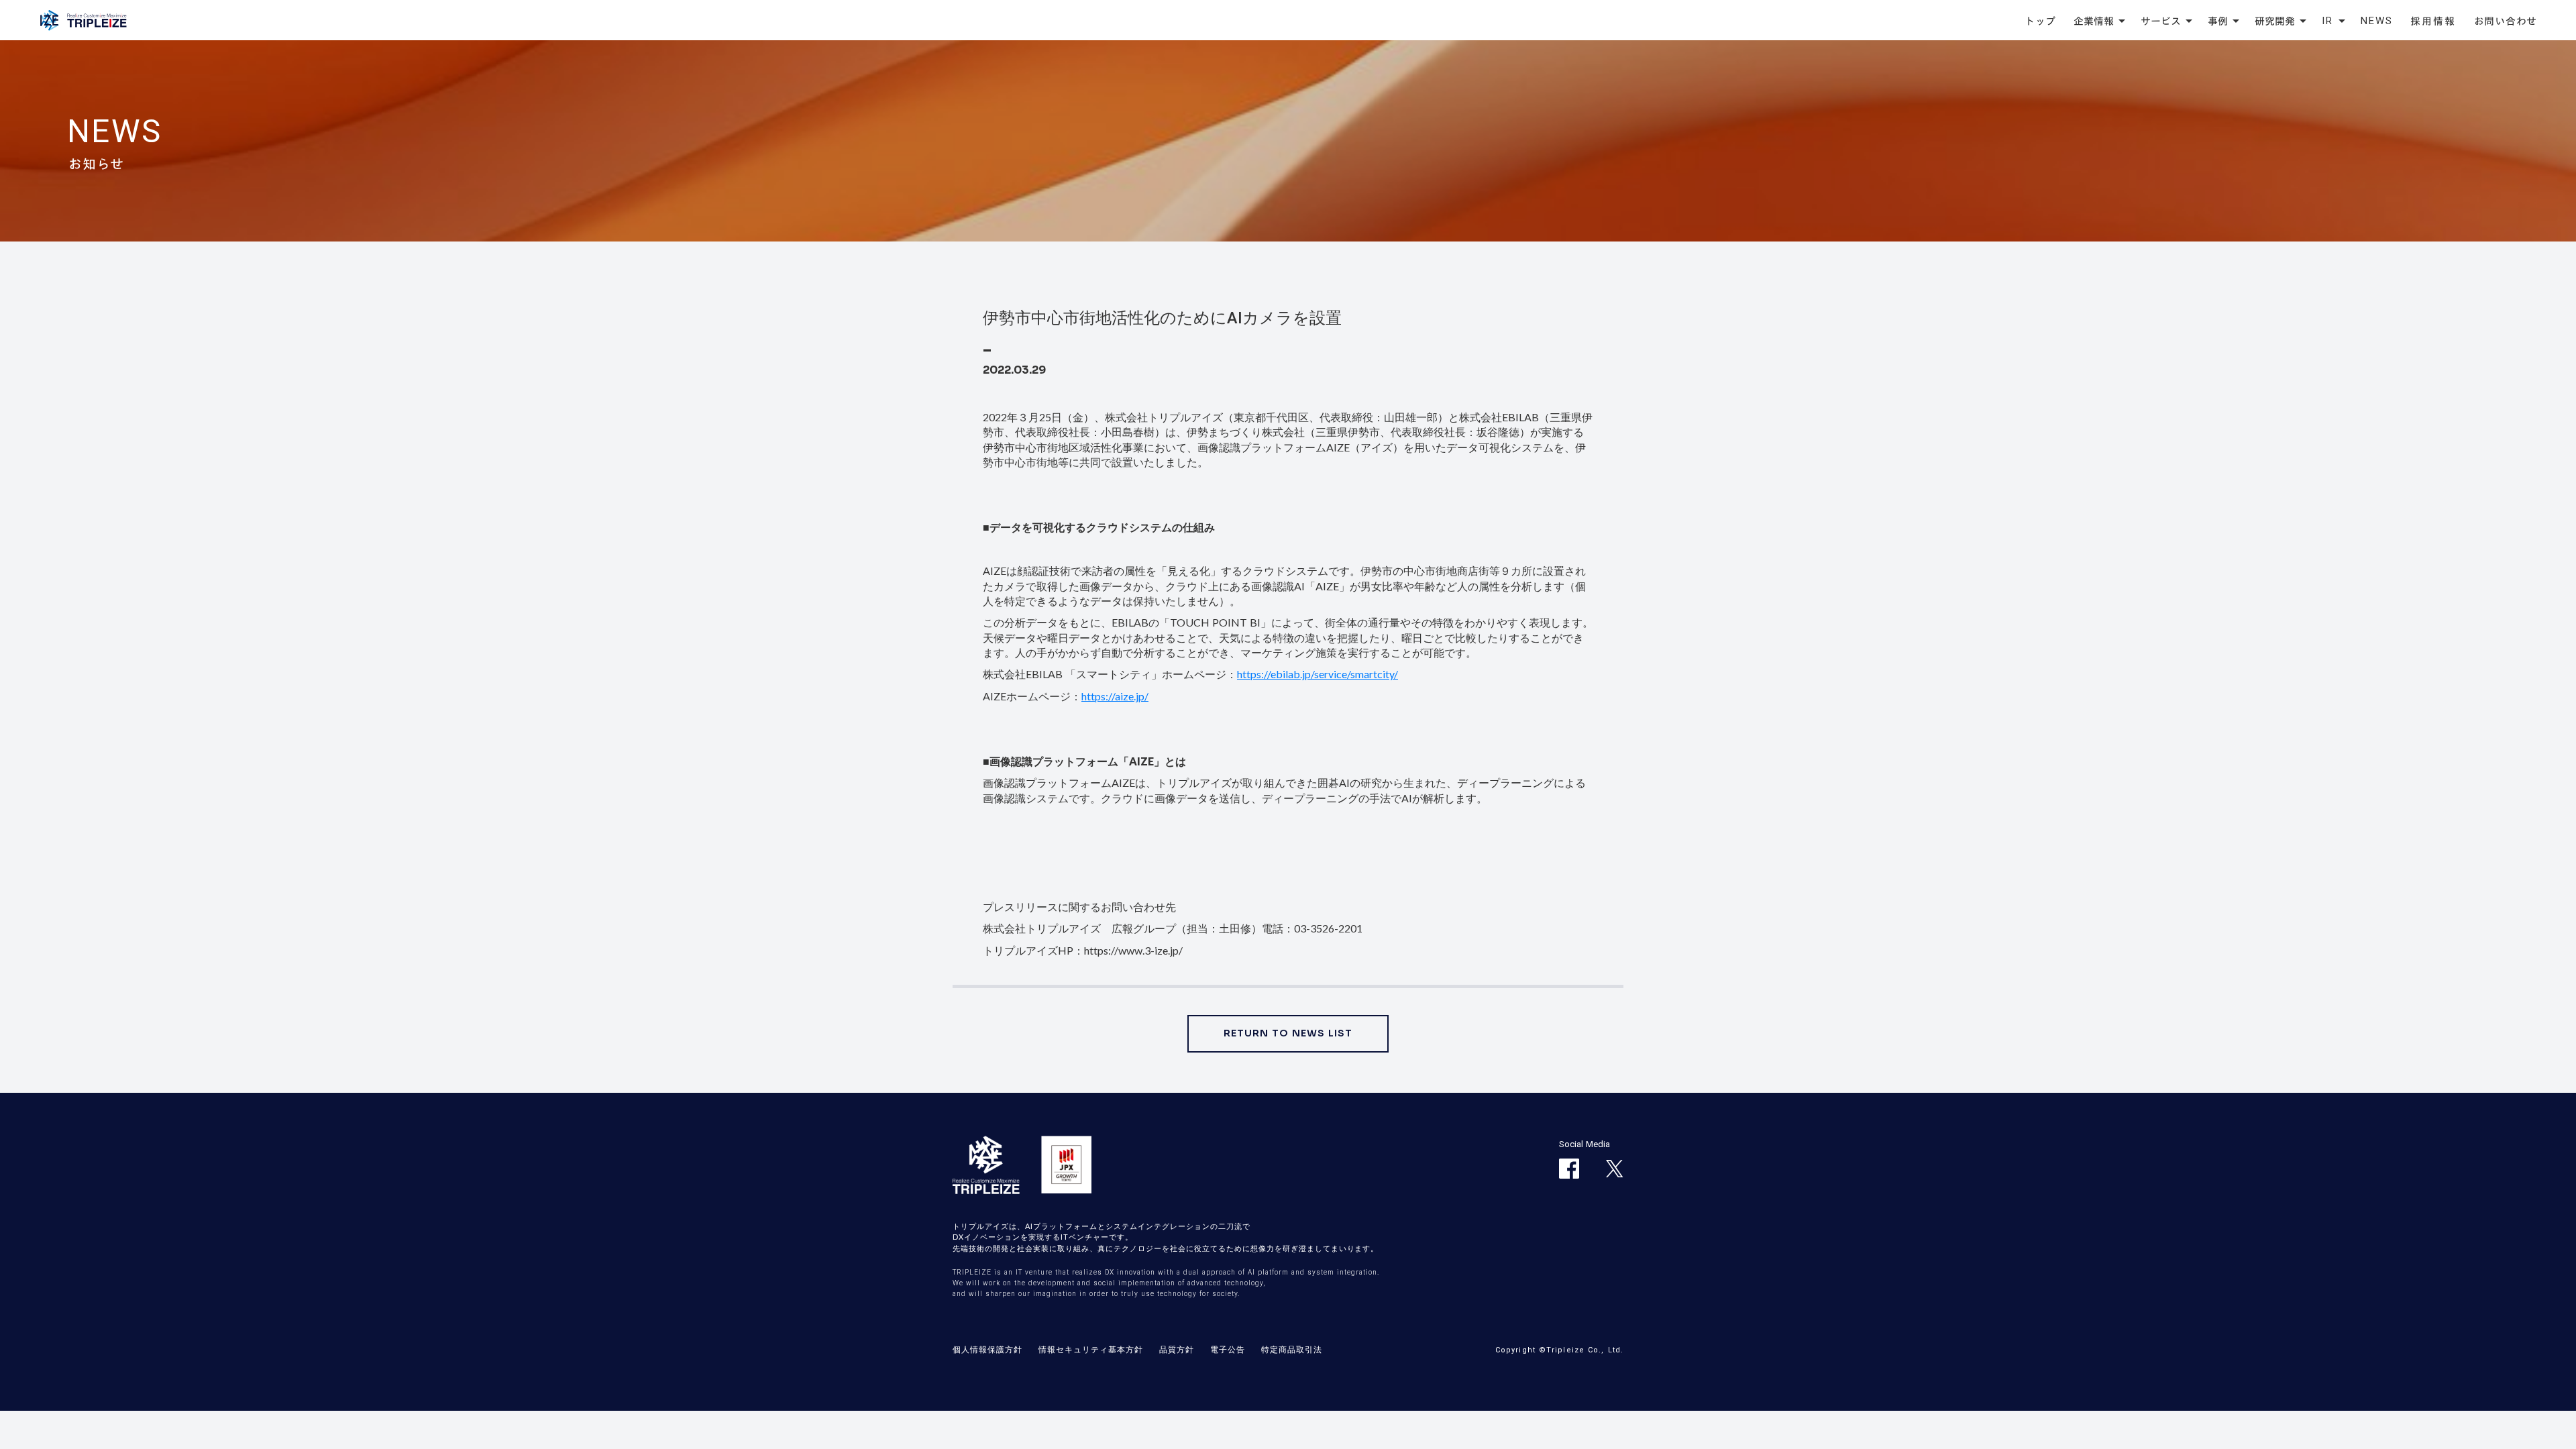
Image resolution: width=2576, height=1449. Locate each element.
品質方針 (1177, 1349)
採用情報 (2433, 21)
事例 (2218, 21)
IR (2328, 21)
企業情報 (2094, 21)
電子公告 (1228, 1349)
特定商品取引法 (1292, 1349)
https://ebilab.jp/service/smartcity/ (1318, 674)
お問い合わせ (2506, 21)
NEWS (2377, 21)
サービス (2161, 21)
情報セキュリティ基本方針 (1091, 1349)
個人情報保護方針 (987, 1349)
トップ (2040, 21)
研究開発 (2275, 21)
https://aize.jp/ (1115, 696)
